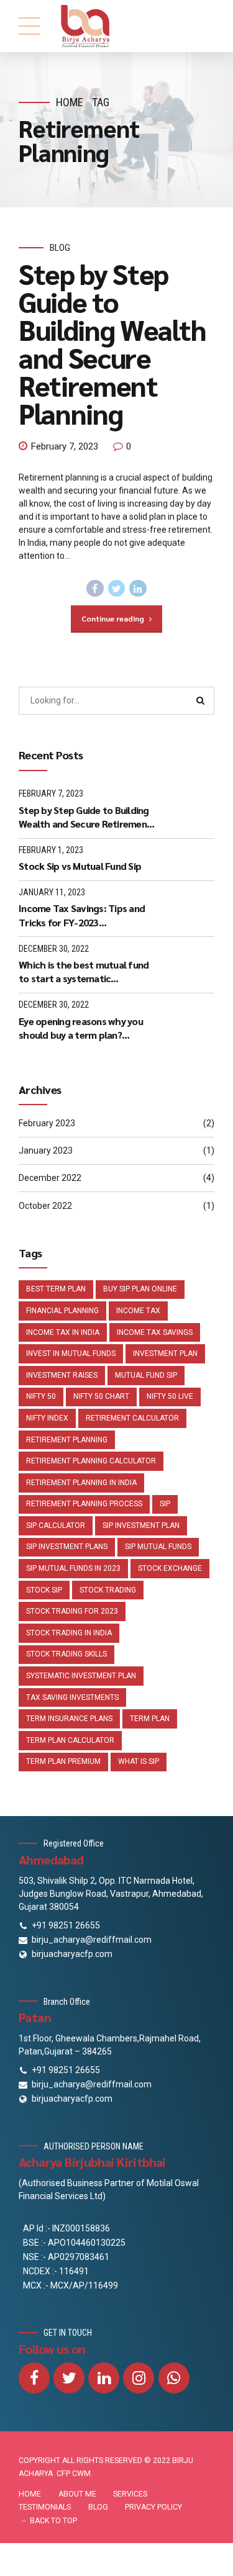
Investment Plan (165, 1354)
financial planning (62, 1311)
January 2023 (46, 1150)
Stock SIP (44, 1590)
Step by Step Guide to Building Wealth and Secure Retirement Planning (112, 343)
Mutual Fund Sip (146, 1375)
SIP (165, 1504)
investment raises (62, 1375)
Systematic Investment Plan (81, 1676)
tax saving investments (72, 1697)
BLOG (98, 2507)
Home (70, 102)
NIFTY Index (47, 1418)
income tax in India (63, 1332)
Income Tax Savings (155, 1332)
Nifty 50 (41, 1396)
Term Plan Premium (63, 1761)
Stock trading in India (69, 1633)
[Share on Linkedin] (138, 589)
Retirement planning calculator (91, 1461)
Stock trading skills (66, 1654)
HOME (30, 2494)
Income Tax (138, 1311)
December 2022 (50, 1178)
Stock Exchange (170, 1568)
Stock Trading (108, 1590)
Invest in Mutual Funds (71, 1354)
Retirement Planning (67, 1440)
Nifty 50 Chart (101, 1396)
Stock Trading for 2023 (72, 1611)
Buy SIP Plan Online (140, 1289)
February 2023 (47, 1123)
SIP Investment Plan (141, 1525)
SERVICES (130, 2494)
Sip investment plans (67, 1547)
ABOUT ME (77, 2494)
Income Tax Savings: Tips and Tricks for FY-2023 (82, 915)
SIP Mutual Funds (158, 1547)
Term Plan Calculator (70, 1740)
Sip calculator (56, 1525)
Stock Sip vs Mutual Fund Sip (80, 866)
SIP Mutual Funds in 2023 (73, 1568)
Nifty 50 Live (170, 1396)
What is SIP (139, 1761)
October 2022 (45, 1206)
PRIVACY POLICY (153, 2507)
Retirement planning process (84, 1504)
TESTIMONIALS (45, 2507)
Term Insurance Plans (69, 1719)
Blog (60, 248)
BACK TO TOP (53, 2521)
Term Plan (150, 1719)
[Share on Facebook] (95, 589)
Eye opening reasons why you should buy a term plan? (81, 1028)
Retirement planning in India (81, 1483)
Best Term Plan (56, 1289)
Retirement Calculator (132, 1418)
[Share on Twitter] (117, 589)
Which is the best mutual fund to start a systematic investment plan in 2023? (84, 972)
